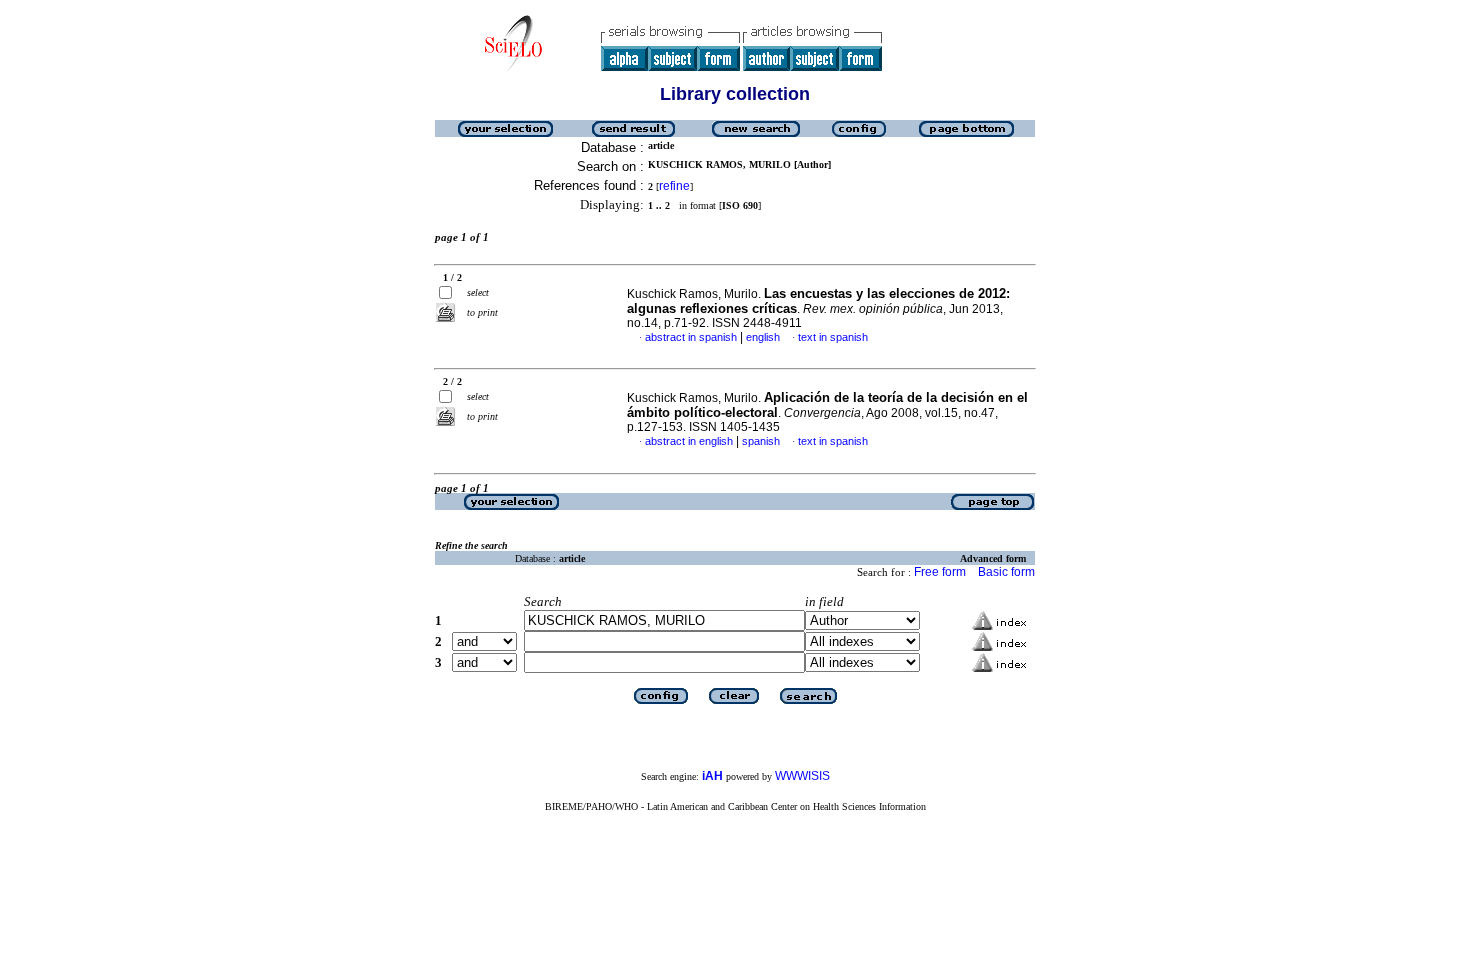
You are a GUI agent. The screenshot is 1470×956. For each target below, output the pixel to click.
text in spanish (833, 337)
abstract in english (689, 441)
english (763, 337)
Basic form (1006, 572)
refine (674, 186)
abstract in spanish (691, 337)
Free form (940, 572)
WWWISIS (802, 776)
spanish (761, 441)
